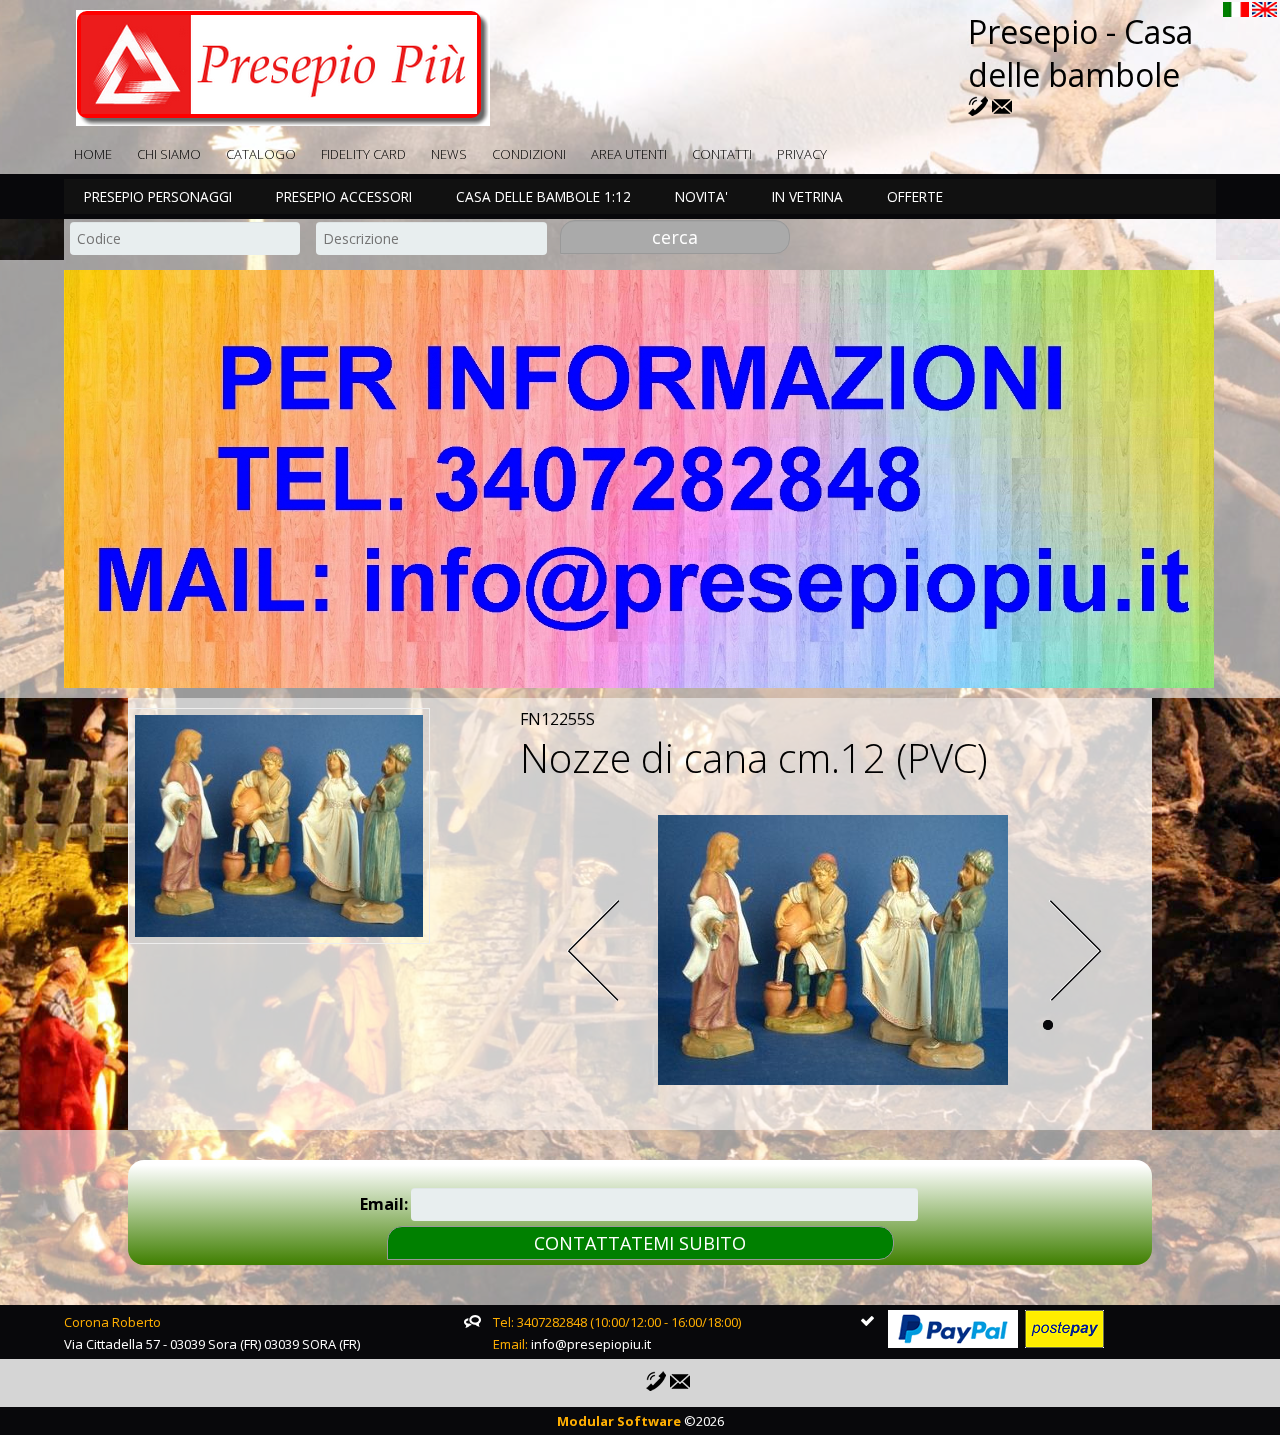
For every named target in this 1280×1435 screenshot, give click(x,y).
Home (93, 154)
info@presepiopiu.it (591, 1344)
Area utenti (629, 154)
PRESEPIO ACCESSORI (344, 196)
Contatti (722, 154)
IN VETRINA (807, 196)
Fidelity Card (363, 154)
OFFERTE (915, 196)
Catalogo (261, 154)
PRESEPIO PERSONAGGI (158, 196)
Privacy (802, 154)
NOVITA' (701, 196)
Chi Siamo (169, 154)
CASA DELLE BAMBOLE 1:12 (543, 196)
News (449, 154)
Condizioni (529, 154)
